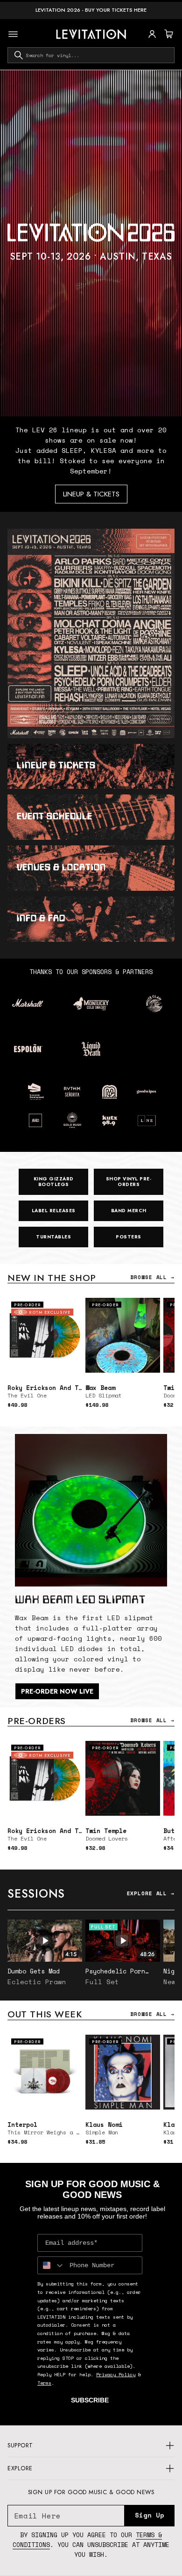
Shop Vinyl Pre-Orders (129, 1182)
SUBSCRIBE (90, 2400)
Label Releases (54, 1211)
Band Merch (129, 1211)
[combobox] (91, 55)
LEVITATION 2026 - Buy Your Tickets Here (91, 10)
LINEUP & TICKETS (91, 494)
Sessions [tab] (36, 1893)
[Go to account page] (152, 34)
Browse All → (152, 1277)
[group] (91, 243)
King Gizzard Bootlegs (54, 1182)
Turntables (53, 1237)
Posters (129, 1237)
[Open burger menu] (13, 34)
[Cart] (168, 34)
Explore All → (151, 1893)
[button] (168, 34)
